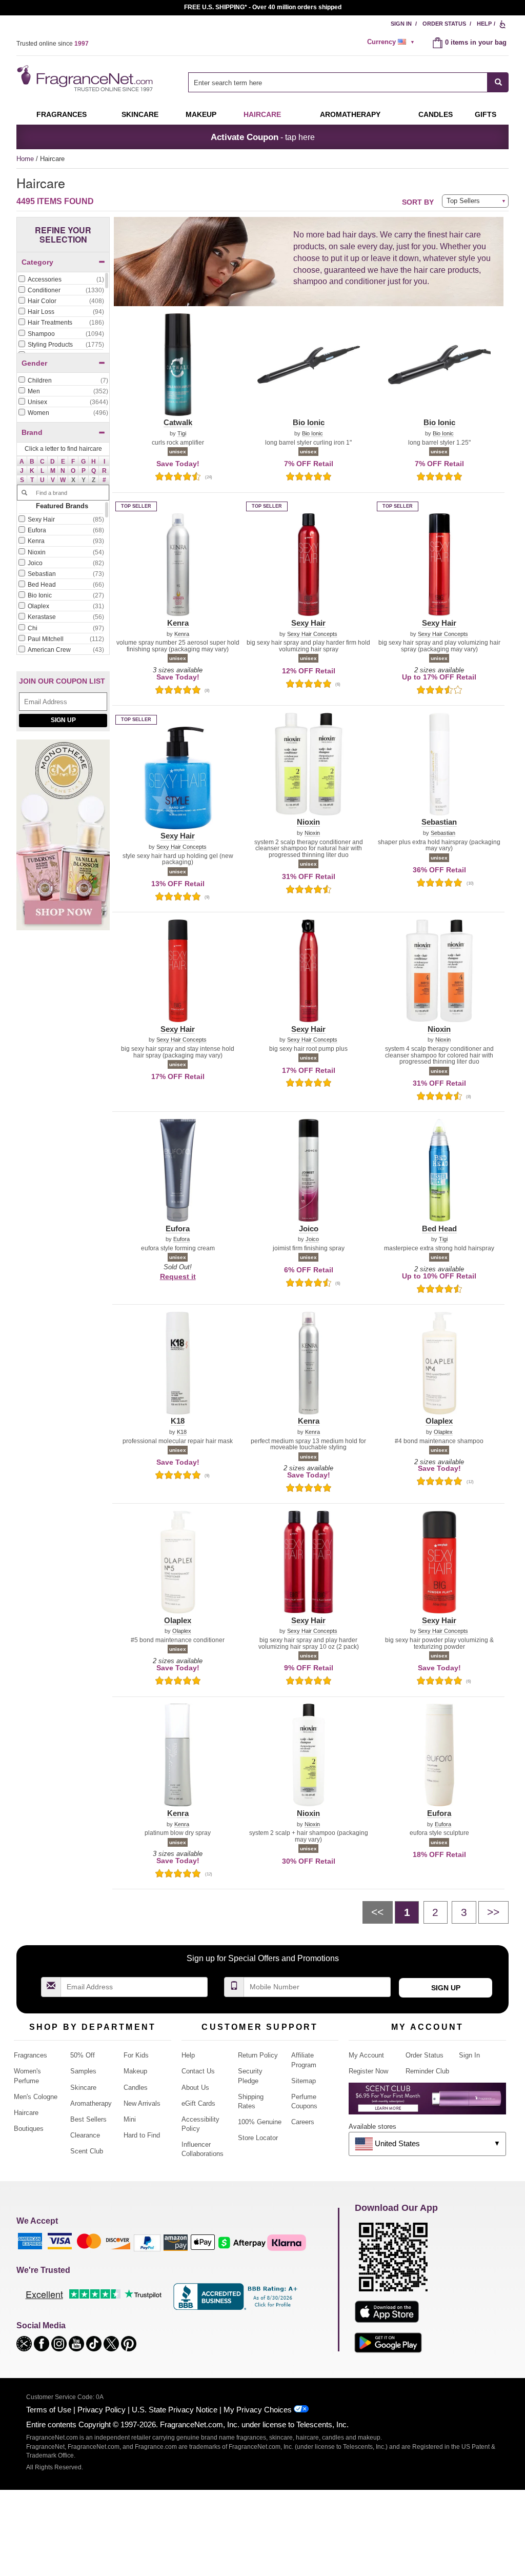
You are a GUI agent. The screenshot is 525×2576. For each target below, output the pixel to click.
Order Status (444, 24)
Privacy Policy (102, 2410)
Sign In (401, 24)
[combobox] (348, 82)
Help (484, 24)
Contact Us (198, 2071)
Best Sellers (88, 2119)
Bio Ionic (312, 434)
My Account (366, 2055)
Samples (83, 2071)
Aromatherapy (91, 2103)
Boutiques (29, 2129)
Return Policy (258, 2055)
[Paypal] (147, 2242)
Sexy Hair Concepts (312, 634)
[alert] (392, 42)
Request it (178, 1276)
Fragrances (62, 114)
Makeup (201, 114)
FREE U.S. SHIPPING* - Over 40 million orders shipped (263, 7)
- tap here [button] (263, 137)
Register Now (368, 2071)
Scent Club (87, 2151)
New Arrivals (142, 2103)
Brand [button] (32, 432)
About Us (195, 2088)
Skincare (140, 114)
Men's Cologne (36, 2097)
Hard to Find (142, 2135)
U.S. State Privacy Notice (175, 2410)
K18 (182, 1432)
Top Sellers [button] (463, 201)
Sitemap (304, 2081)
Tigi (182, 434)
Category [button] (37, 262)
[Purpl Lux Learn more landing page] (427, 2102)
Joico (312, 1239)
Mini (130, 2119)
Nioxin (312, 833)
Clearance (85, 2135)
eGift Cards (198, 2103)
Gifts (486, 114)
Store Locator (258, 2138)
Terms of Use (49, 2410)
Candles (136, 2088)
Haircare (262, 114)
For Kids (136, 2055)
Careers (303, 2122)
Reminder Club (427, 2071)
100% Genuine (260, 2122)
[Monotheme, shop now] (63, 840)
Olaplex (443, 1432)
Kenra (182, 634)
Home (25, 159)
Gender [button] (34, 363)
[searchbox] (338, 82)
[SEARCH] (498, 82)
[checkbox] (61, 280)
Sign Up (63, 720)
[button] (22, 461)
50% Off (83, 2055)
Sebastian (443, 833)
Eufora (181, 1239)
